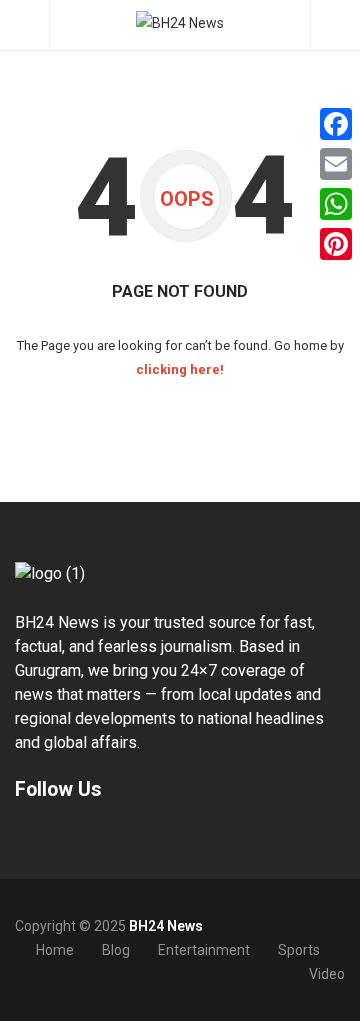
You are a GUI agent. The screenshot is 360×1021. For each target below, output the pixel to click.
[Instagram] (58, 836)
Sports (299, 950)
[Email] (336, 164)
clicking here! (180, 369)
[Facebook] (336, 124)
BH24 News (166, 926)
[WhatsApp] (336, 204)
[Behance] (38, 836)
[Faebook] (18, 836)
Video (327, 974)
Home (55, 950)
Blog (116, 950)
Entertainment (204, 950)
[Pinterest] (336, 244)
